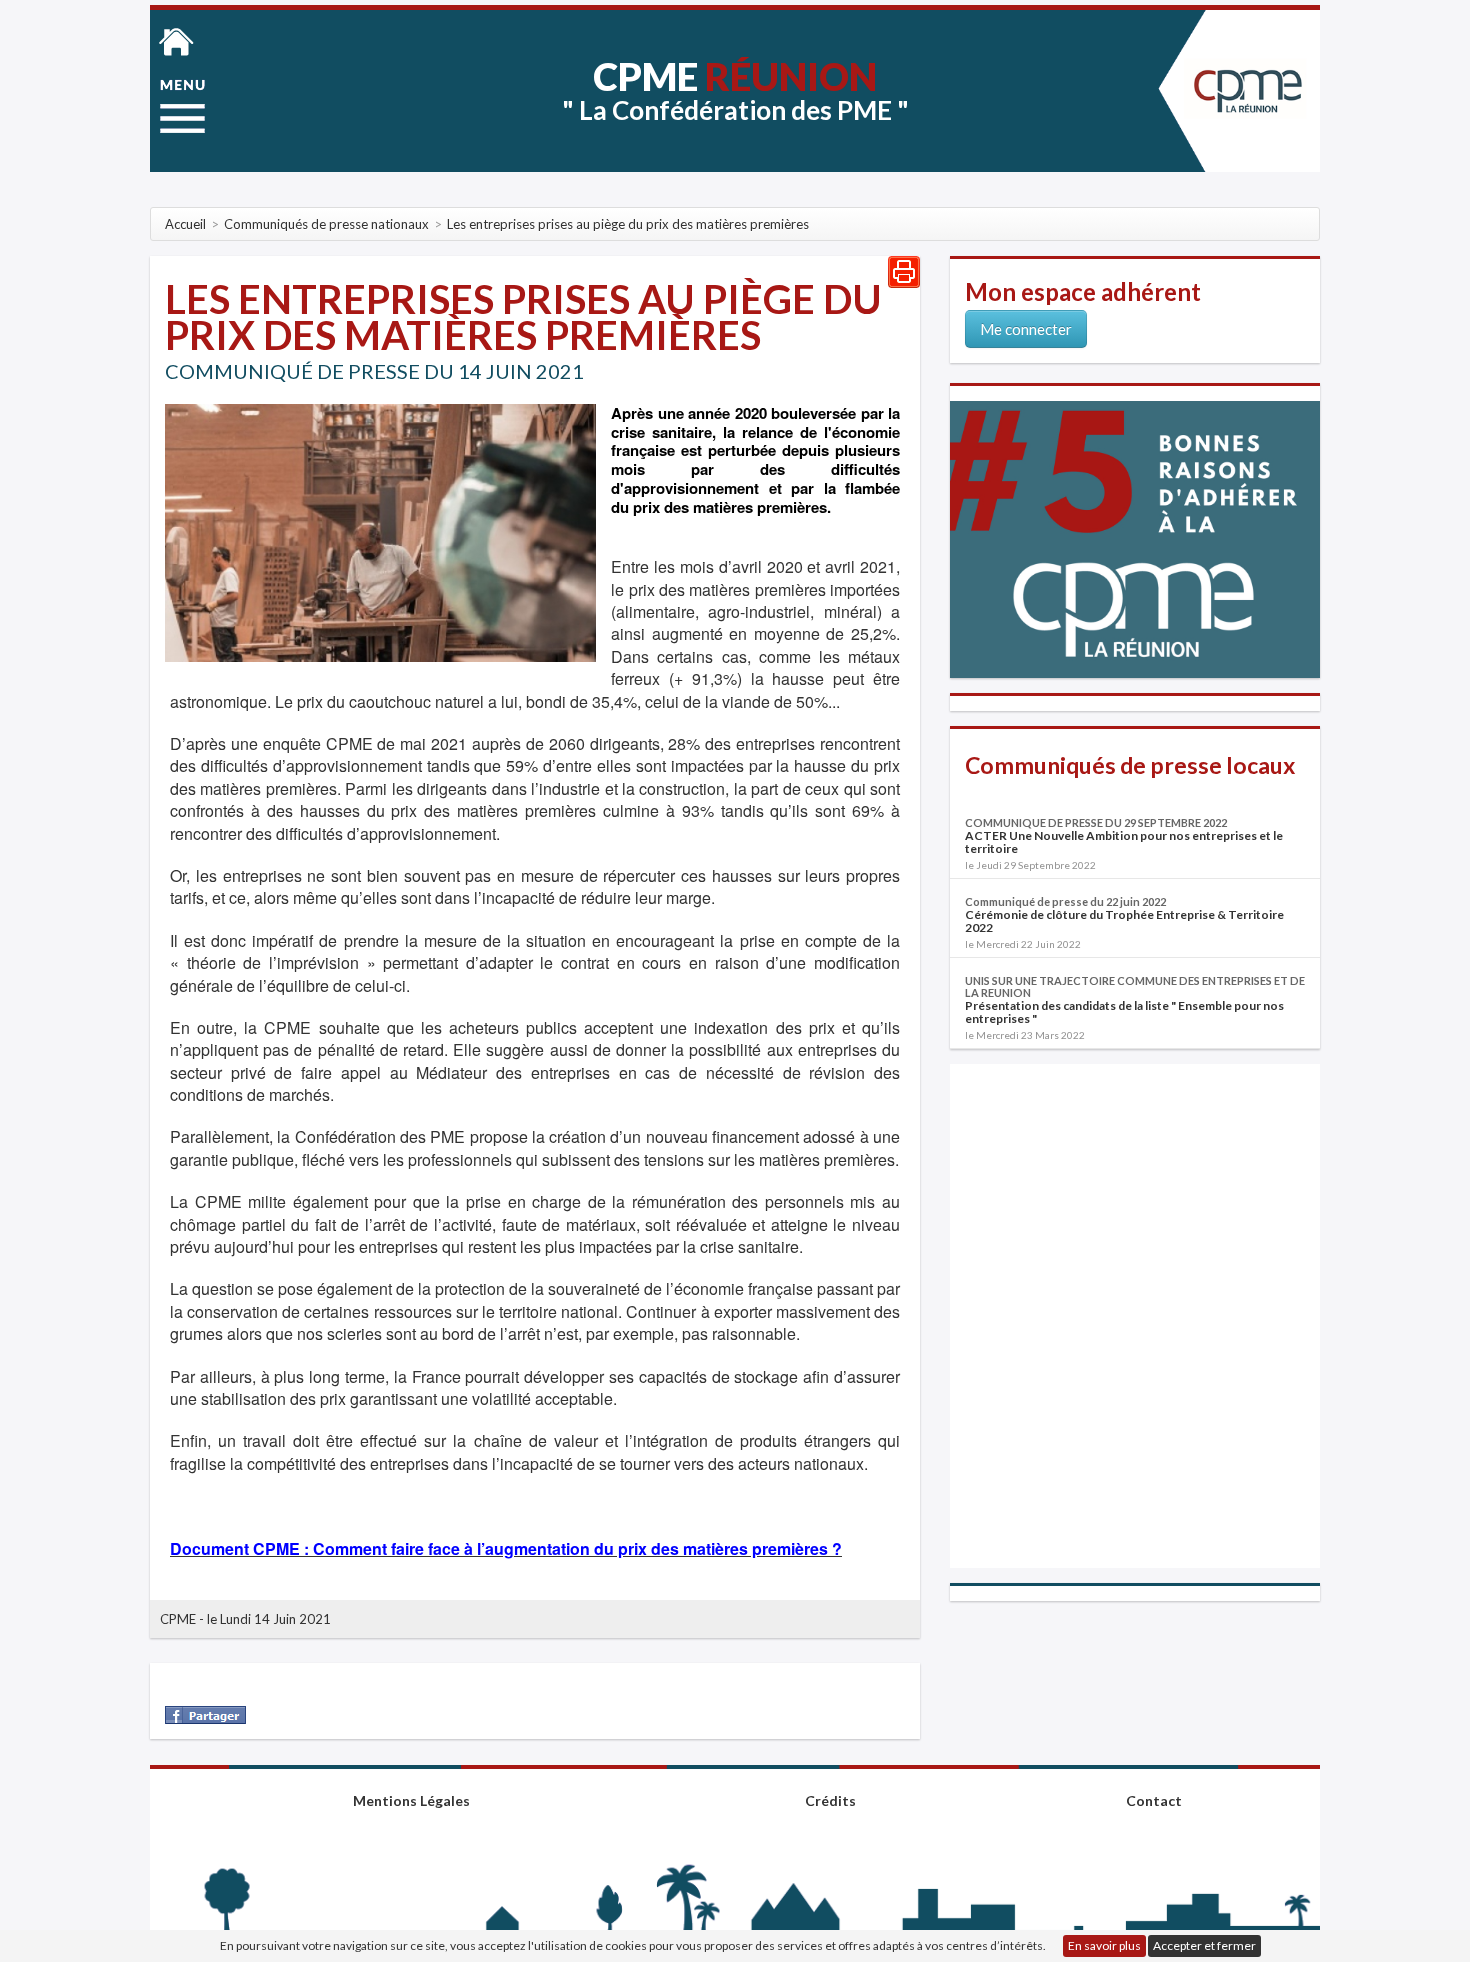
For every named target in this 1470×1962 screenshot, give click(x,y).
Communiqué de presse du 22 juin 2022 (1065, 901)
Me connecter (1026, 329)
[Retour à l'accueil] (176, 40)
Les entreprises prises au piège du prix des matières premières (523, 317)
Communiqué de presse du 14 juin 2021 (374, 371)
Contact (1154, 1800)
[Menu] (182, 106)
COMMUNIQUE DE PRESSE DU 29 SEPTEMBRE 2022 (1096, 822)
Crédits (830, 1800)
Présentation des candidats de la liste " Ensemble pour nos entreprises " (1124, 1012)
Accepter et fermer (1204, 1945)
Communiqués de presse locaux (1130, 765)
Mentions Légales (411, 1800)
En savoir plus (1104, 1945)
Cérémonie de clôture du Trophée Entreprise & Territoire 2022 (1124, 921)
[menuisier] (380, 531)
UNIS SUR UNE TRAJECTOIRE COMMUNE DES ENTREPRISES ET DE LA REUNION (1135, 986)
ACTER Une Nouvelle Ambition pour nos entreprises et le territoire (1124, 842)
